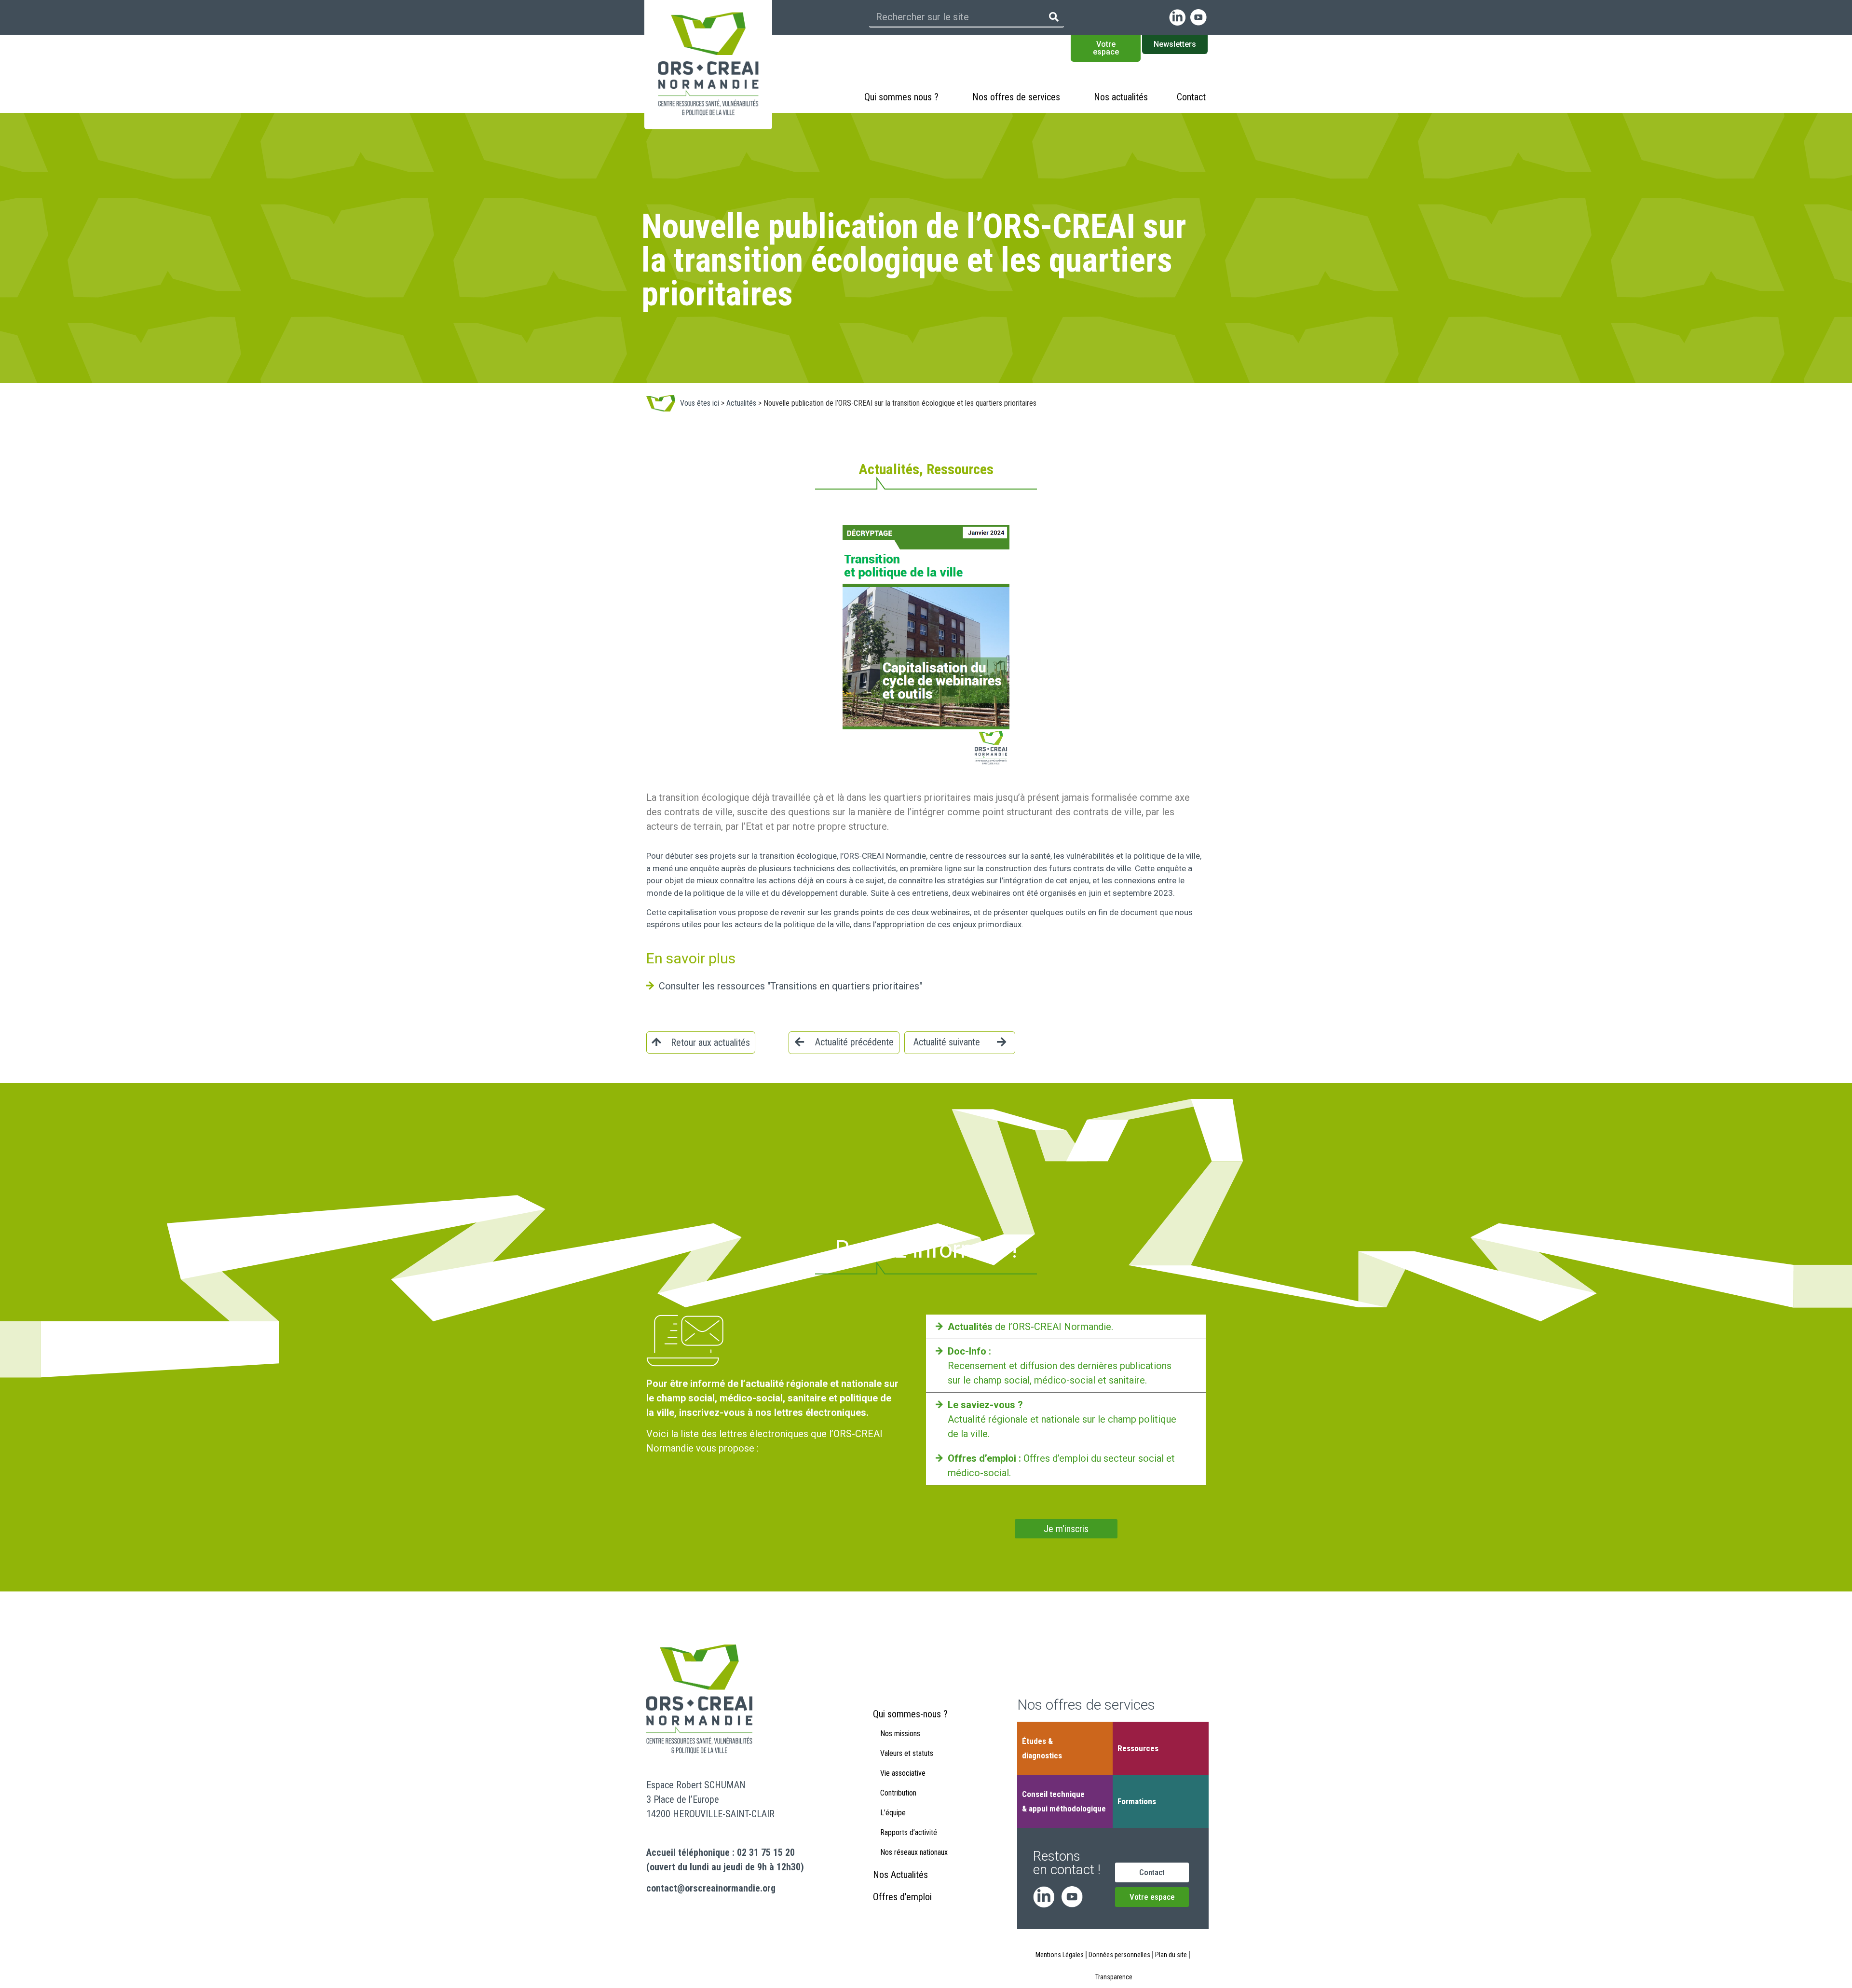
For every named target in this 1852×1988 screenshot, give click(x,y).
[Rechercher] (1054, 17)
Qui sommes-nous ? (910, 1714)
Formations (1137, 1801)
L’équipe (893, 1813)
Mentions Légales (1060, 1955)
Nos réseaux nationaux (914, 1852)
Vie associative (903, 1773)
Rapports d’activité (909, 1832)
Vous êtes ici (700, 403)
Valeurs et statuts (907, 1753)
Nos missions (900, 1734)
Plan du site (1171, 1955)
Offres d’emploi (902, 1897)
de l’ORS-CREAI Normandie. (1030, 1327)
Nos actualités (1121, 97)
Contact (1191, 97)
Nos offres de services (1016, 97)
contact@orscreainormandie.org (711, 1888)
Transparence (1114, 1977)
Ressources (1138, 1748)
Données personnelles (1119, 1955)
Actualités (741, 403)
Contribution (898, 1793)
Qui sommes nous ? (901, 97)
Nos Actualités (900, 1875)
